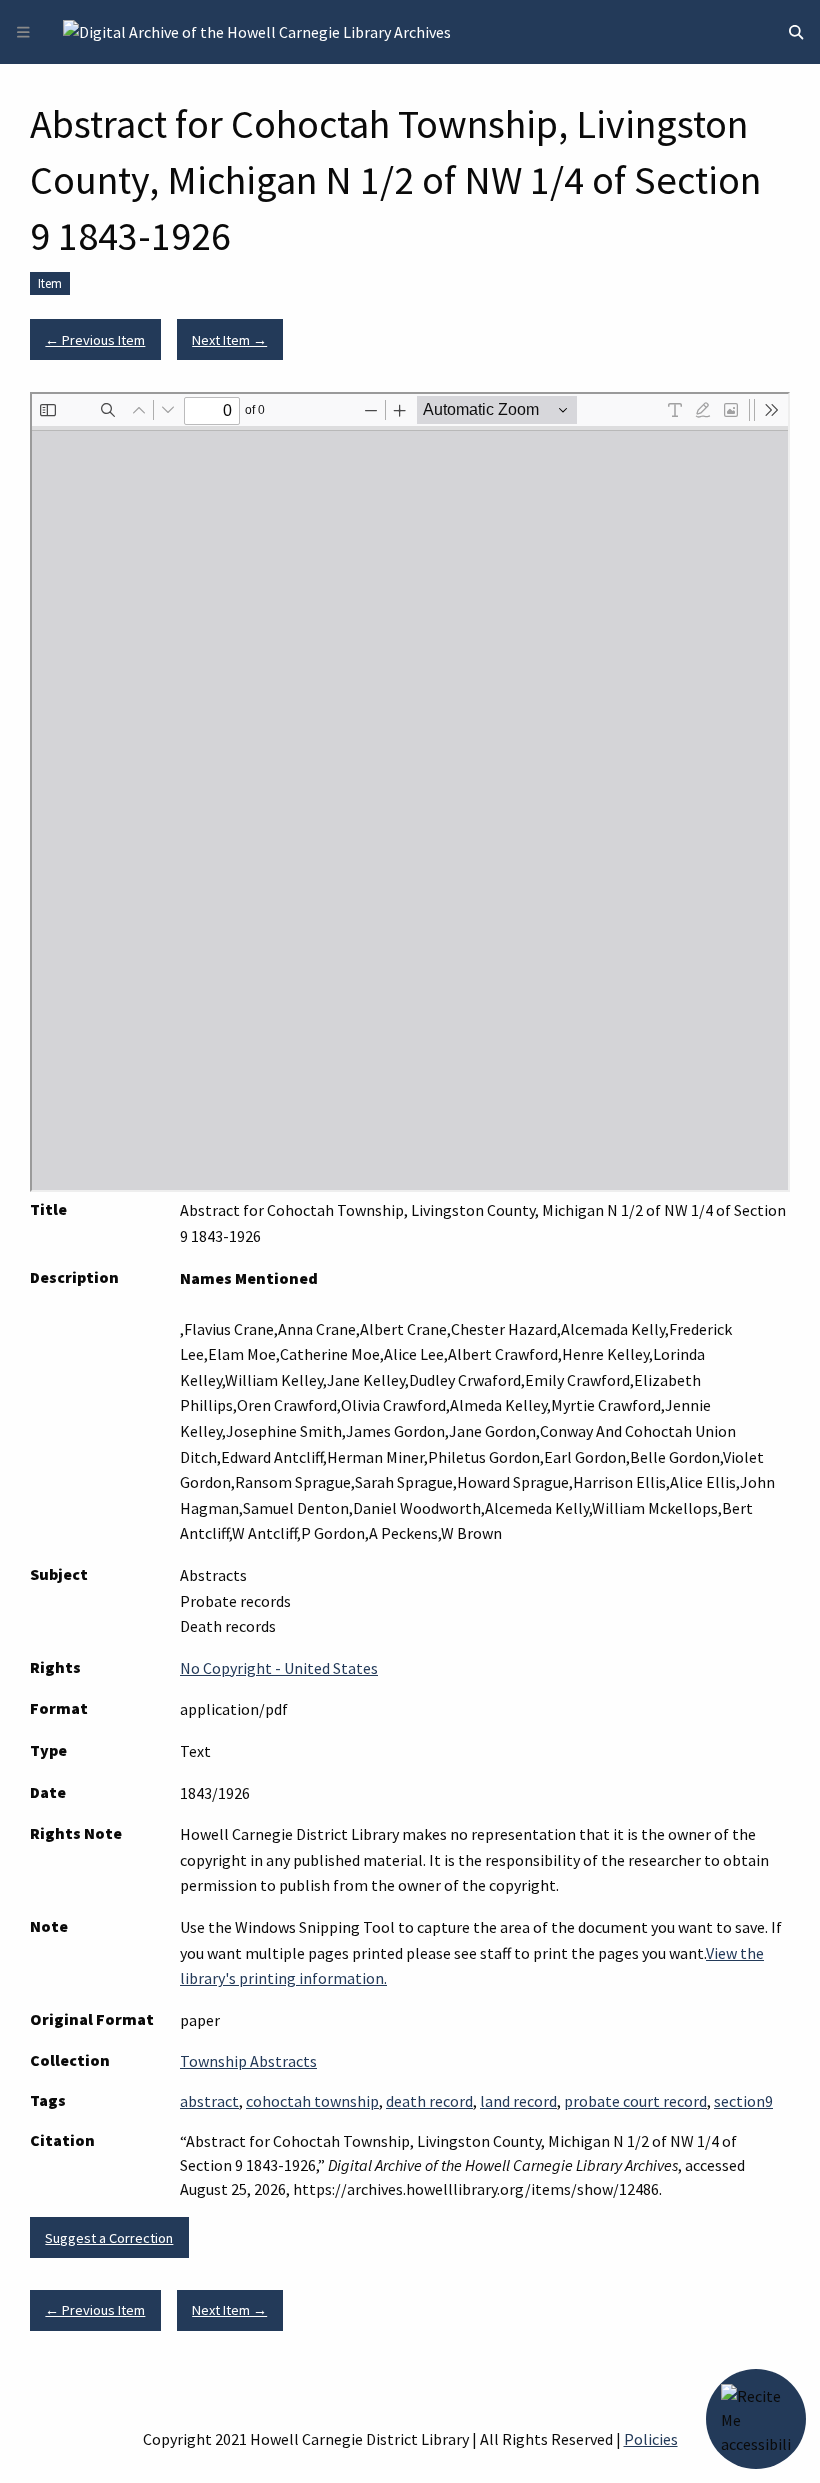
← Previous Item (95, 340)
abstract (209, 2101)
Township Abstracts (248, 2061)
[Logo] (257, 30)
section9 (743, 2101)
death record (429, 2101)
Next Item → (229, 340)
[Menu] (23, 32)
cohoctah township (312, 2101)
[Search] (796, 32)
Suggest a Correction (109, 2238)
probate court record (635, 2101)
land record (518, 2101)
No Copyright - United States (279, 1668)
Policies (651, 2439)
